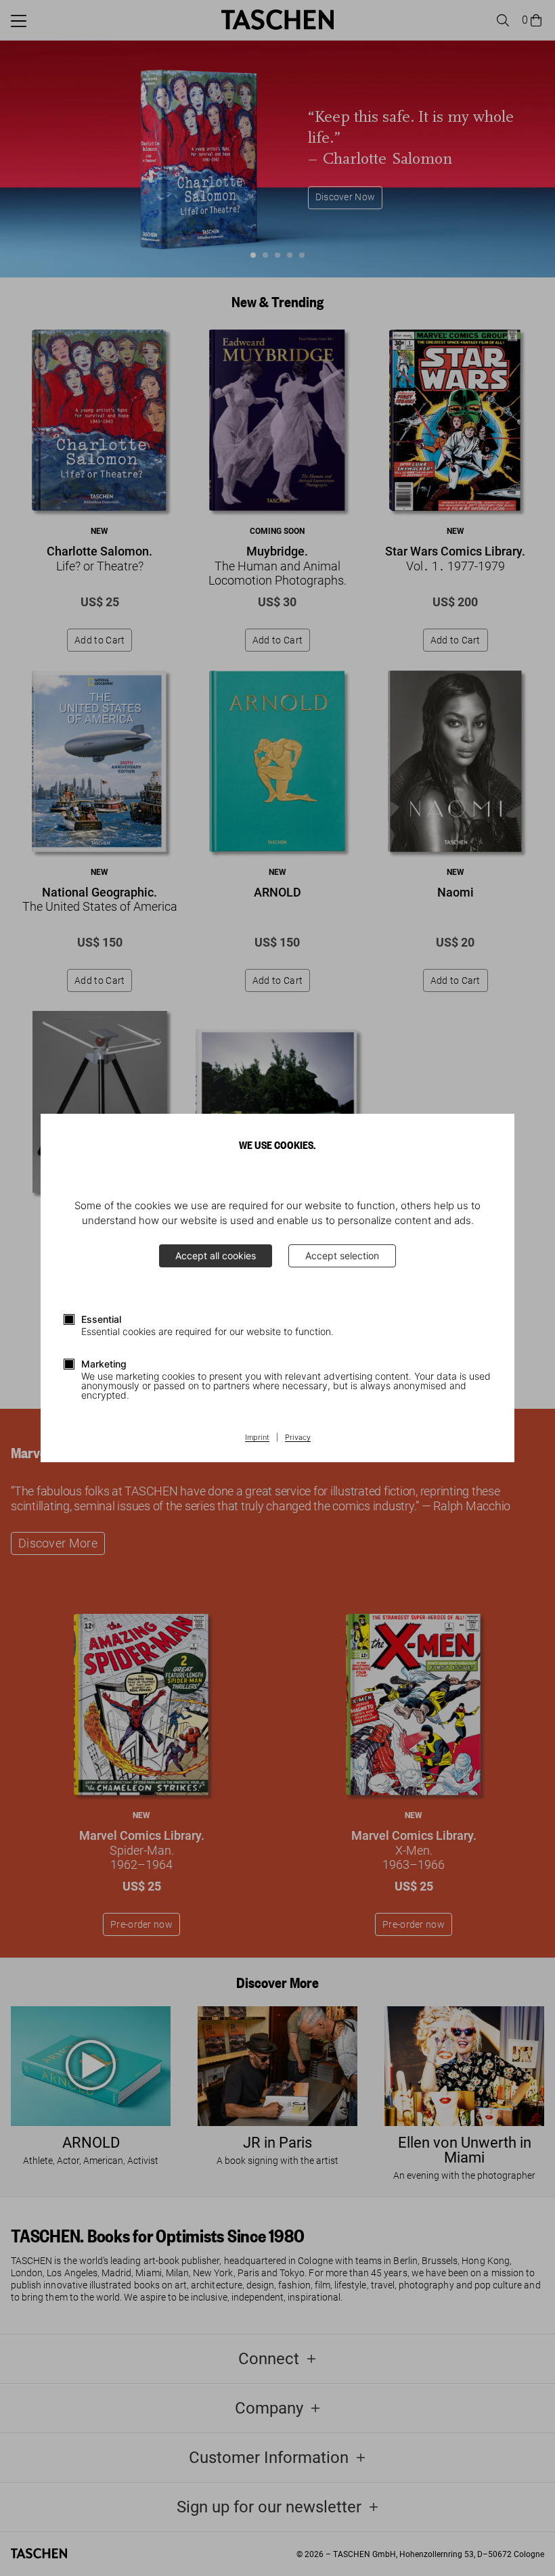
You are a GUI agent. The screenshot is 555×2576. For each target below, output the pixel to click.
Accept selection (342, 1256)
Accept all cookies (216, 1256)
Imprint (257, 1438)
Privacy (298, 1438)
